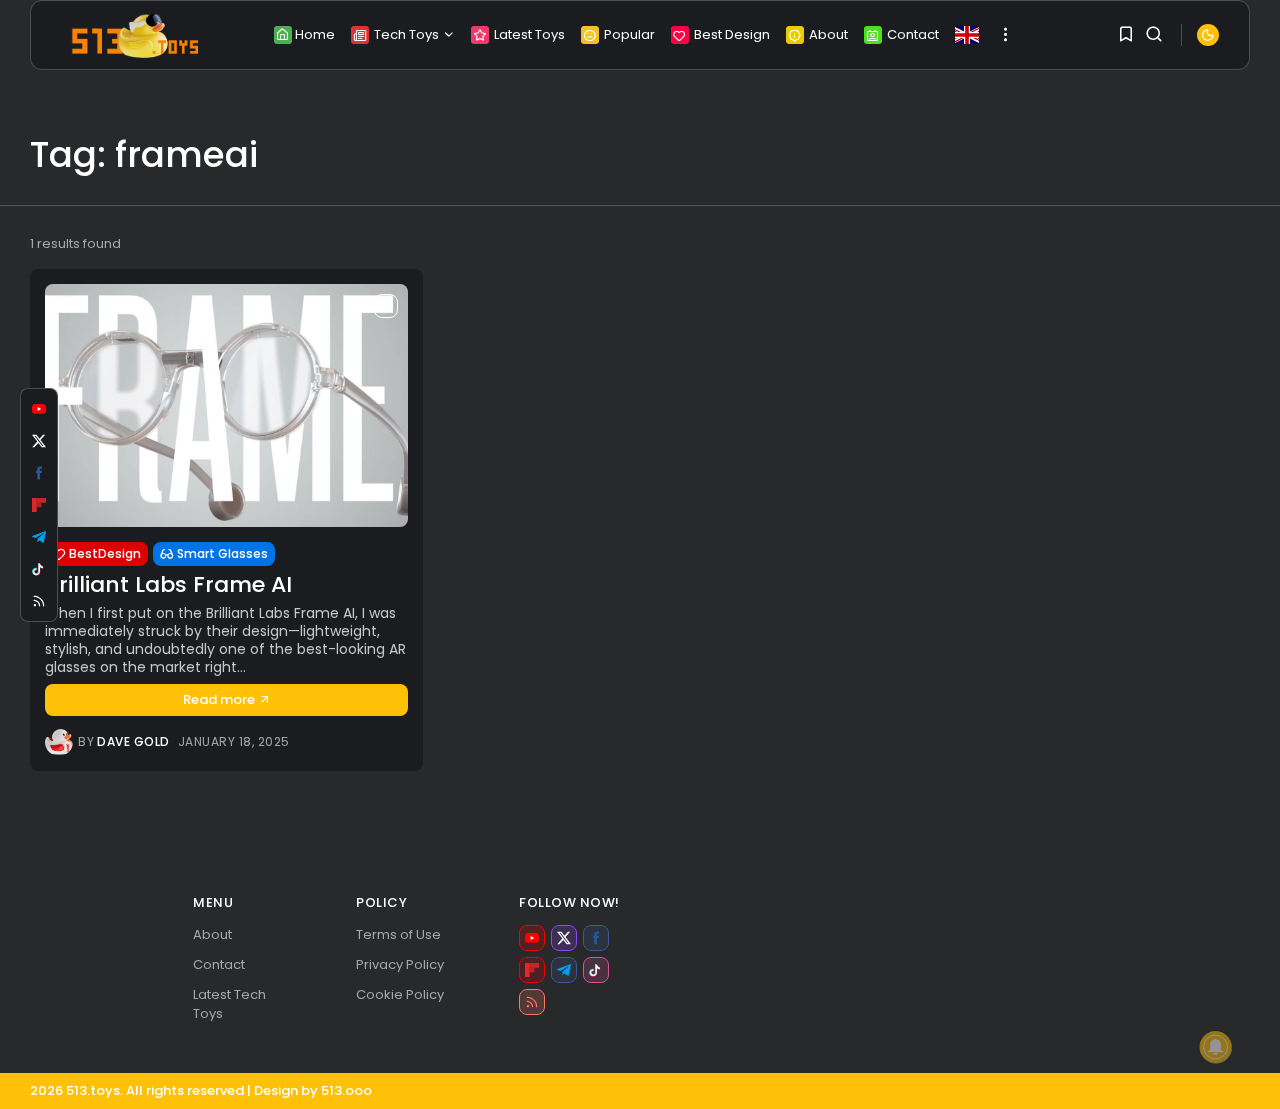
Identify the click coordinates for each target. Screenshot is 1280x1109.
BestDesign (105, 553)
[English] (967, 35)
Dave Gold (133, 742)
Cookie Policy (400, 994)
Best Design (732, 34)
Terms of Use (398, 934)
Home (315, 34)
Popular (629, 34)
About (828, 34)
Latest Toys (529, 34)
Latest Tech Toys (229, 1004)
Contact (913, 34)
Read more (219, 699)
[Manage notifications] (1216, 1047)
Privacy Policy (400, 964)
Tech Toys (406, 34)
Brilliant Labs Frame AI (168, 584)
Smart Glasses (222, 553)
